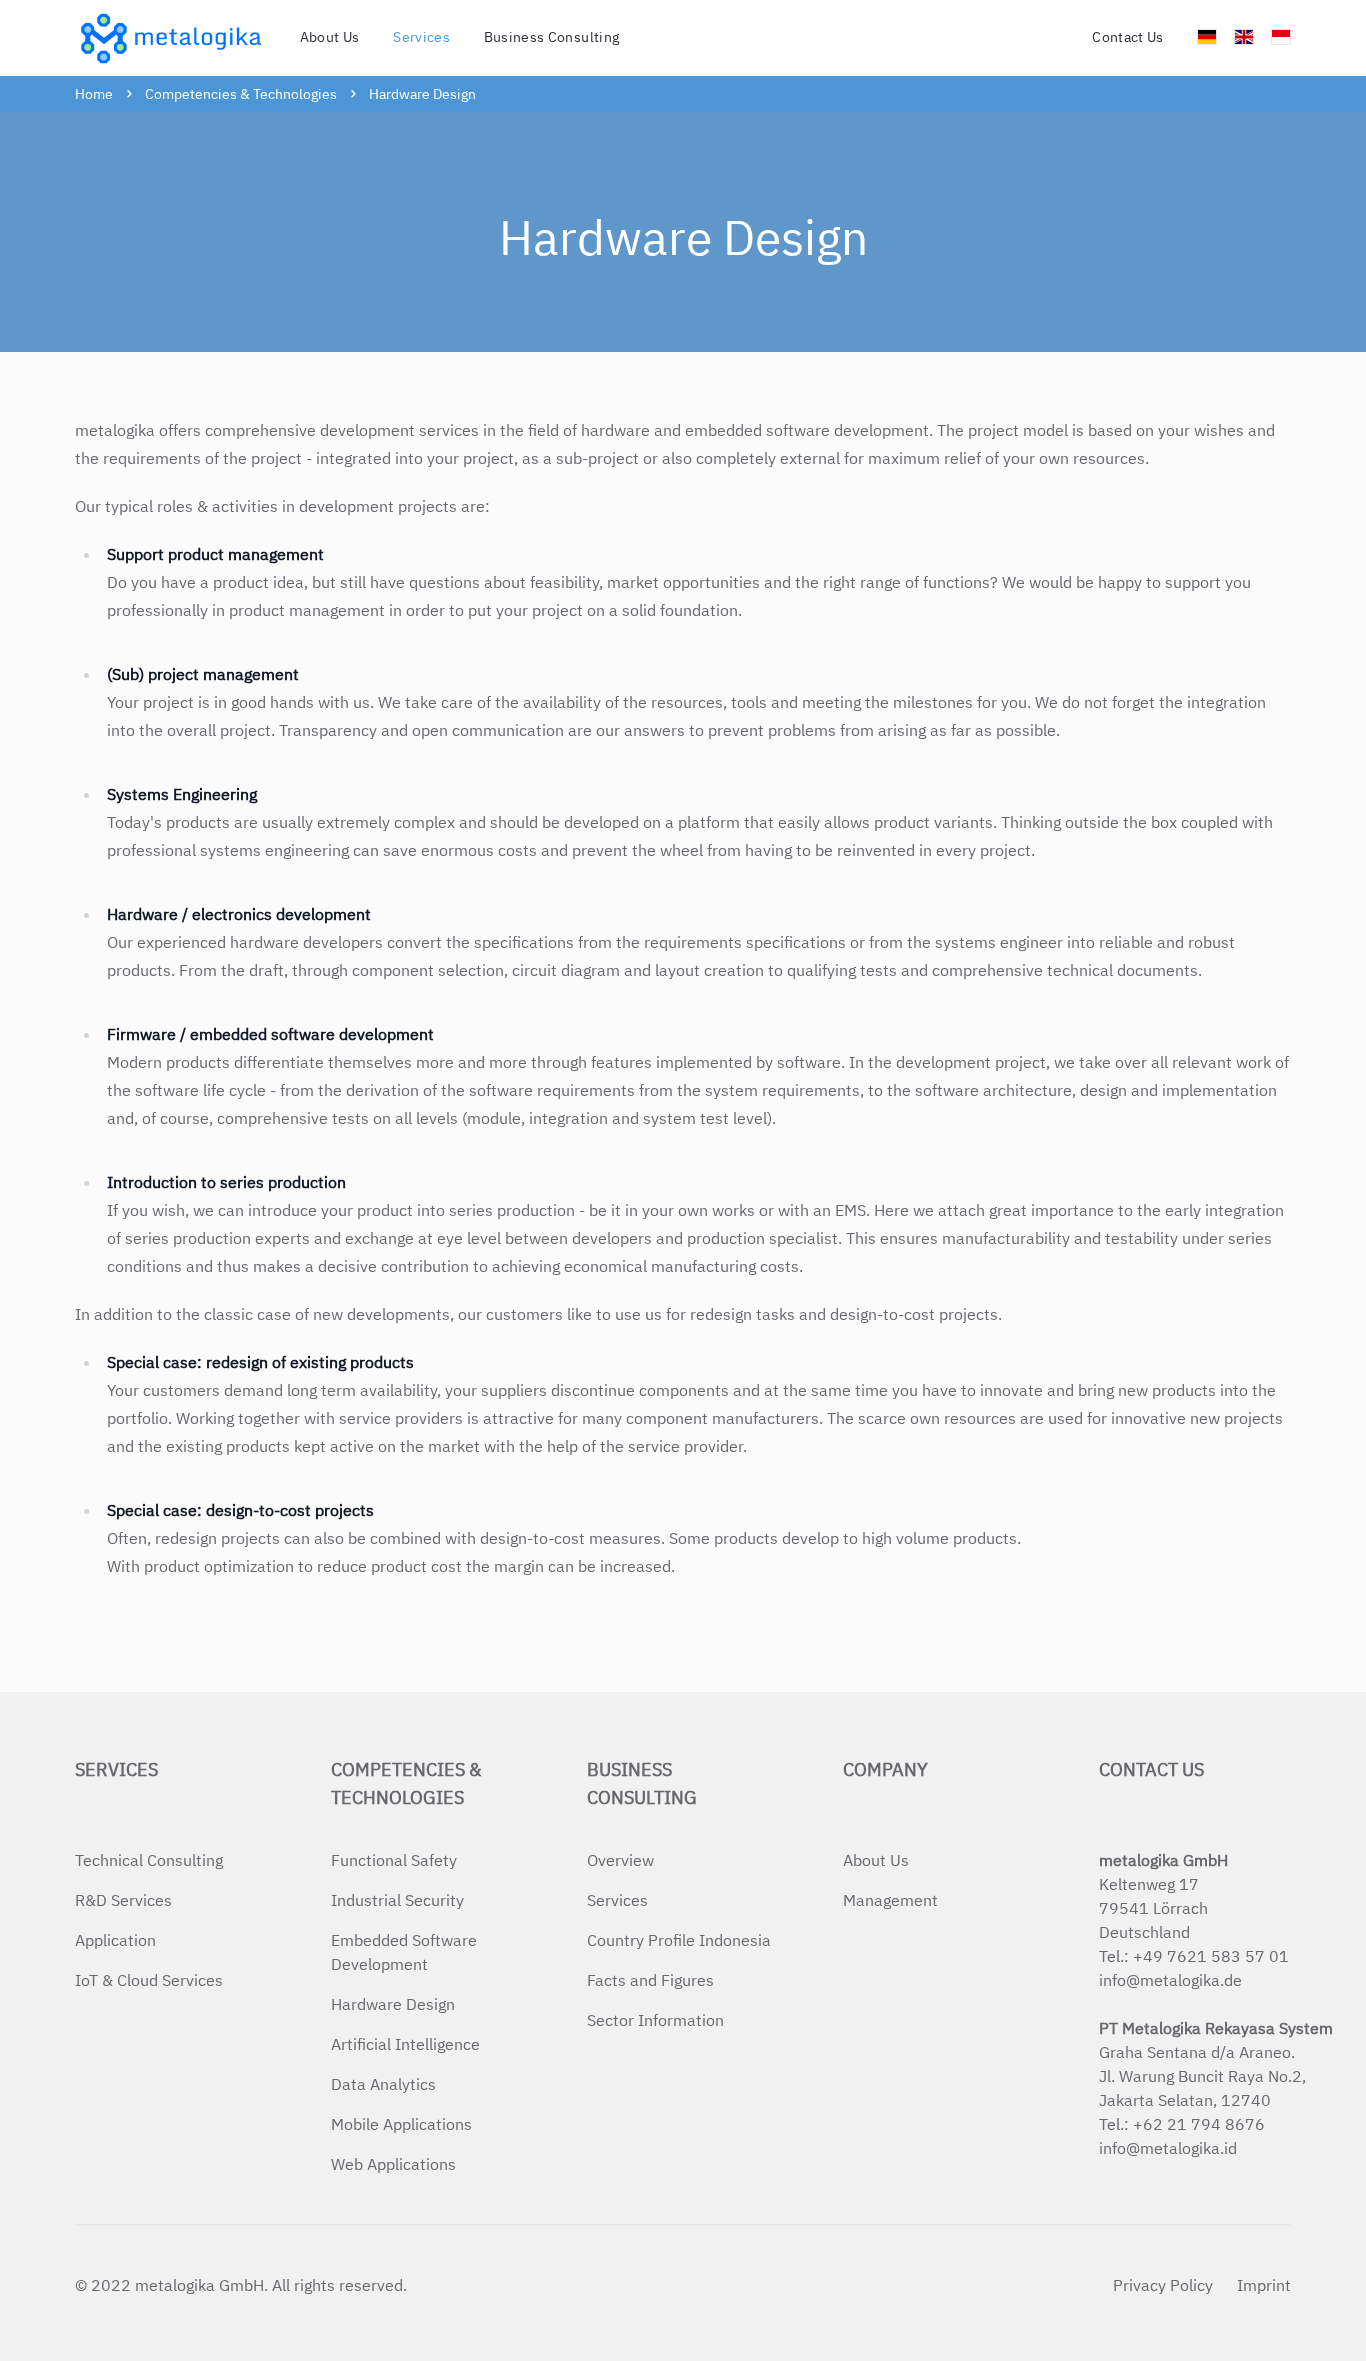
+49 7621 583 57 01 (1211, 1956)
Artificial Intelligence (405, 2044)
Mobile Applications (401, 2124)
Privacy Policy (1163, 2285)
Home (94, 94)
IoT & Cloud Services (149, 1980)
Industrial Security (397, 1900)
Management (890, 1900)
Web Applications (393, 2164)
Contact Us (1128, 37)
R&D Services (123, 1900)
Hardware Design (422, 94)
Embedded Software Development (404, 1952)
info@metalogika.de (1170, 1980)
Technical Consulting (149, 1860)
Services (116, 1769)
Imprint (1264, 2285)
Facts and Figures (650, 1980)
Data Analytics (383, 2084)
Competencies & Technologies (241, 94)
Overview (620, 1860)
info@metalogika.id (1168, 2148)
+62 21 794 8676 (1199, 2124)
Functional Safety (394, 1860)
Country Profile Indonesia (679, 1940)
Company (885, 1769)
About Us (330, 37)
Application (115, 1940)
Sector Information (655, 2020)
